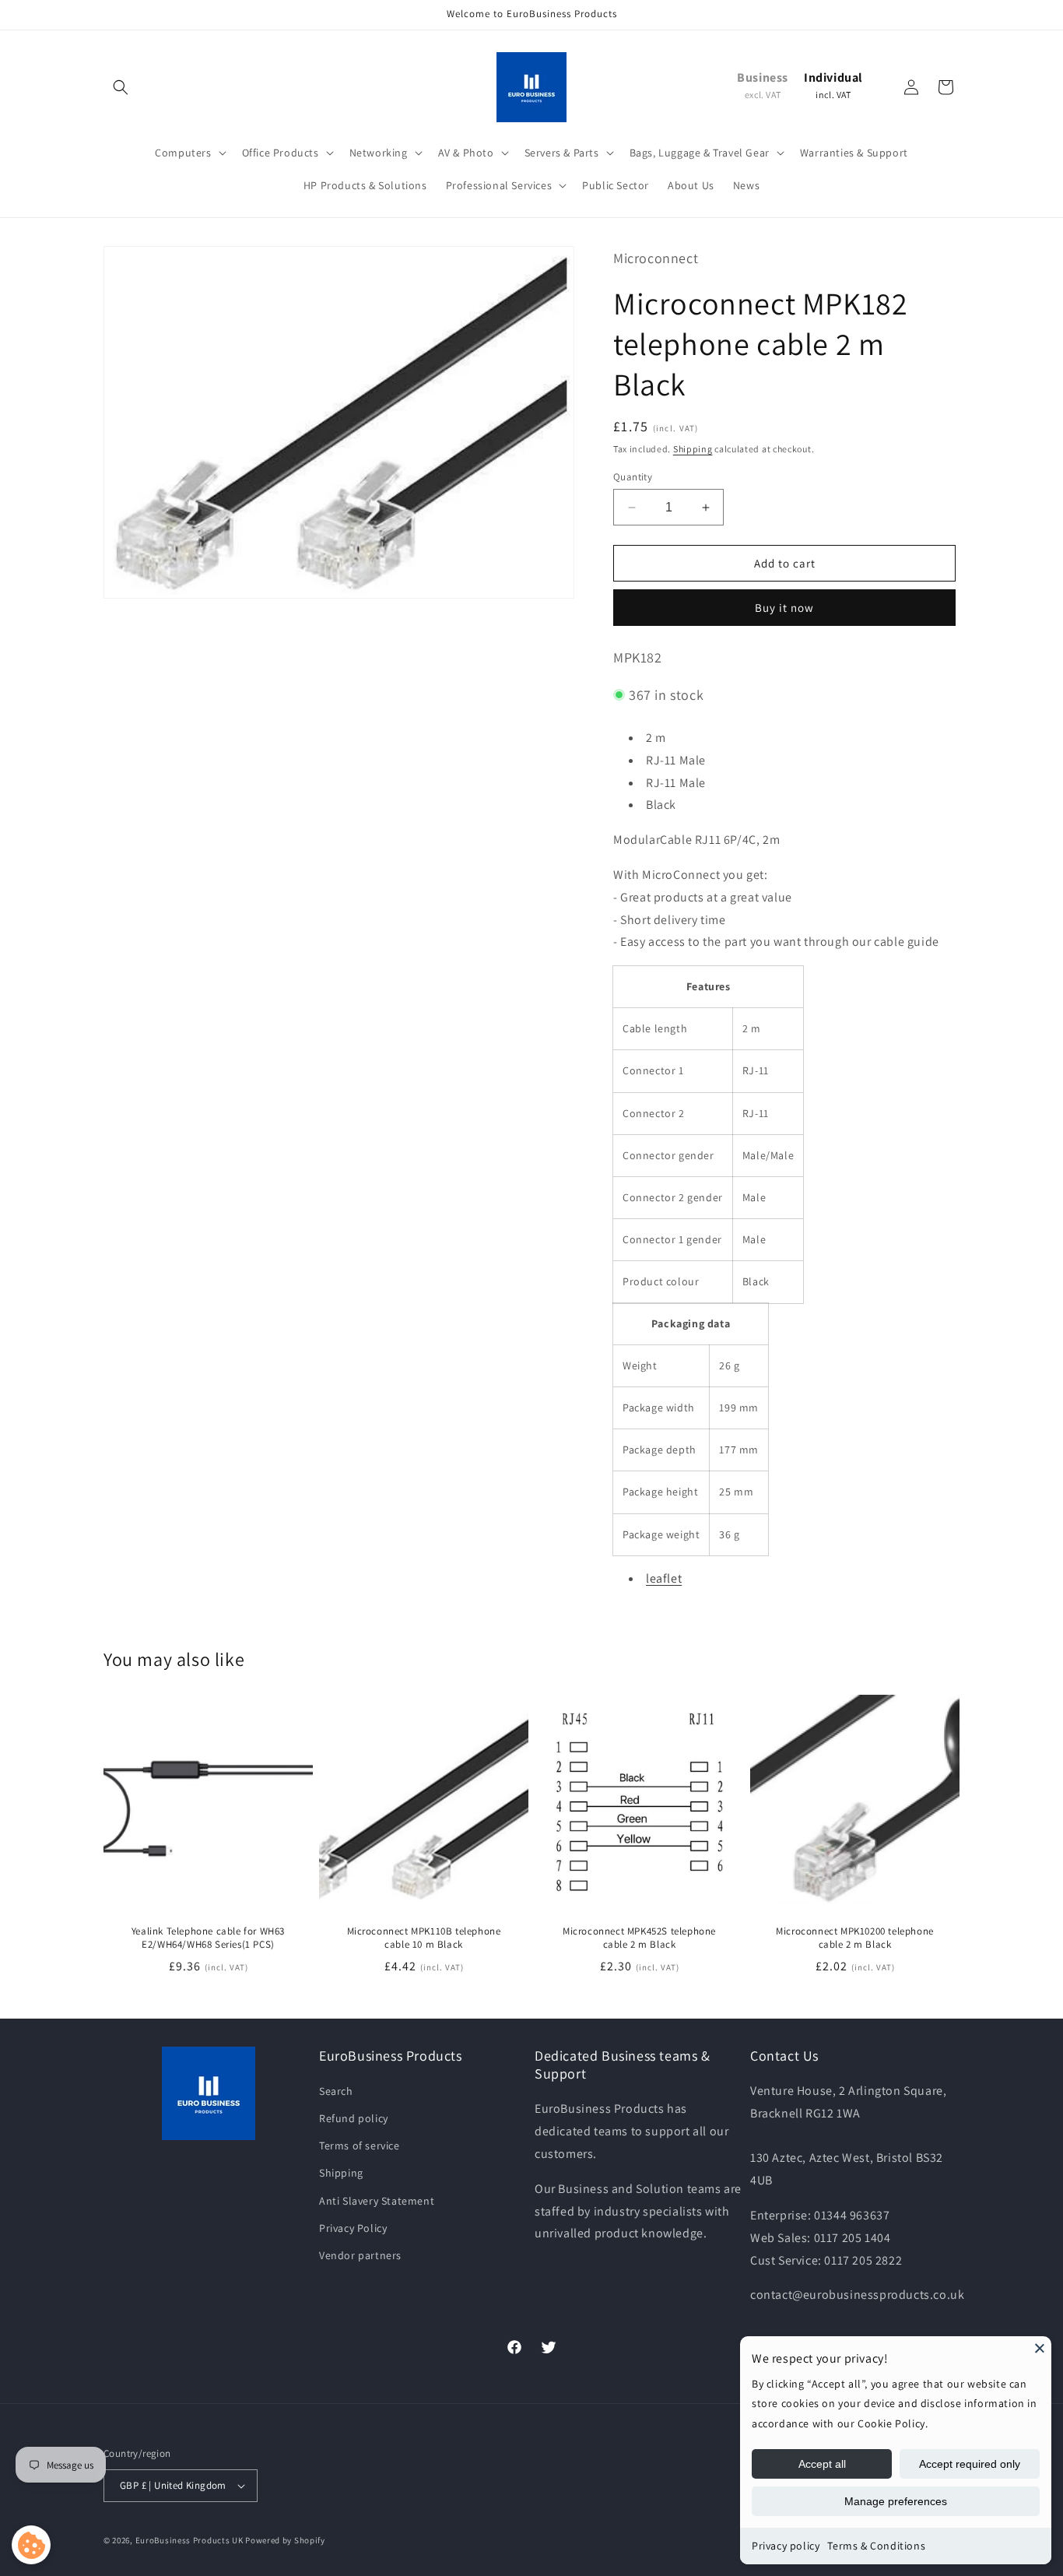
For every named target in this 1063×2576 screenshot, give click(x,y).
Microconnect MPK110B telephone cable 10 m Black (424, 1938)
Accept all (822, 2464)
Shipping (693, 449)
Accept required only (970, 2464)
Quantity (633, 477)
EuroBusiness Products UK (189, 2540)
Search (336, 2091)
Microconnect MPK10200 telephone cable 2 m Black (855, 1938)
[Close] (1040, 2348)
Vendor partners (360, 2255)
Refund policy (354, 2118)
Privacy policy (786, 2546)
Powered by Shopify (285, 2540)
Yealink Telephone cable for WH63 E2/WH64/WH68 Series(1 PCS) (208, 1938)
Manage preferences (896, 2501)
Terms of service (360, 2145)
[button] (121, 87)
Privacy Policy (353, 2228)
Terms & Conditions (876, 2546)
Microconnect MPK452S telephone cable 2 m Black (639, 1938)
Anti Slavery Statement (377, 2201)
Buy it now (784, 608)
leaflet (664, 1578)
